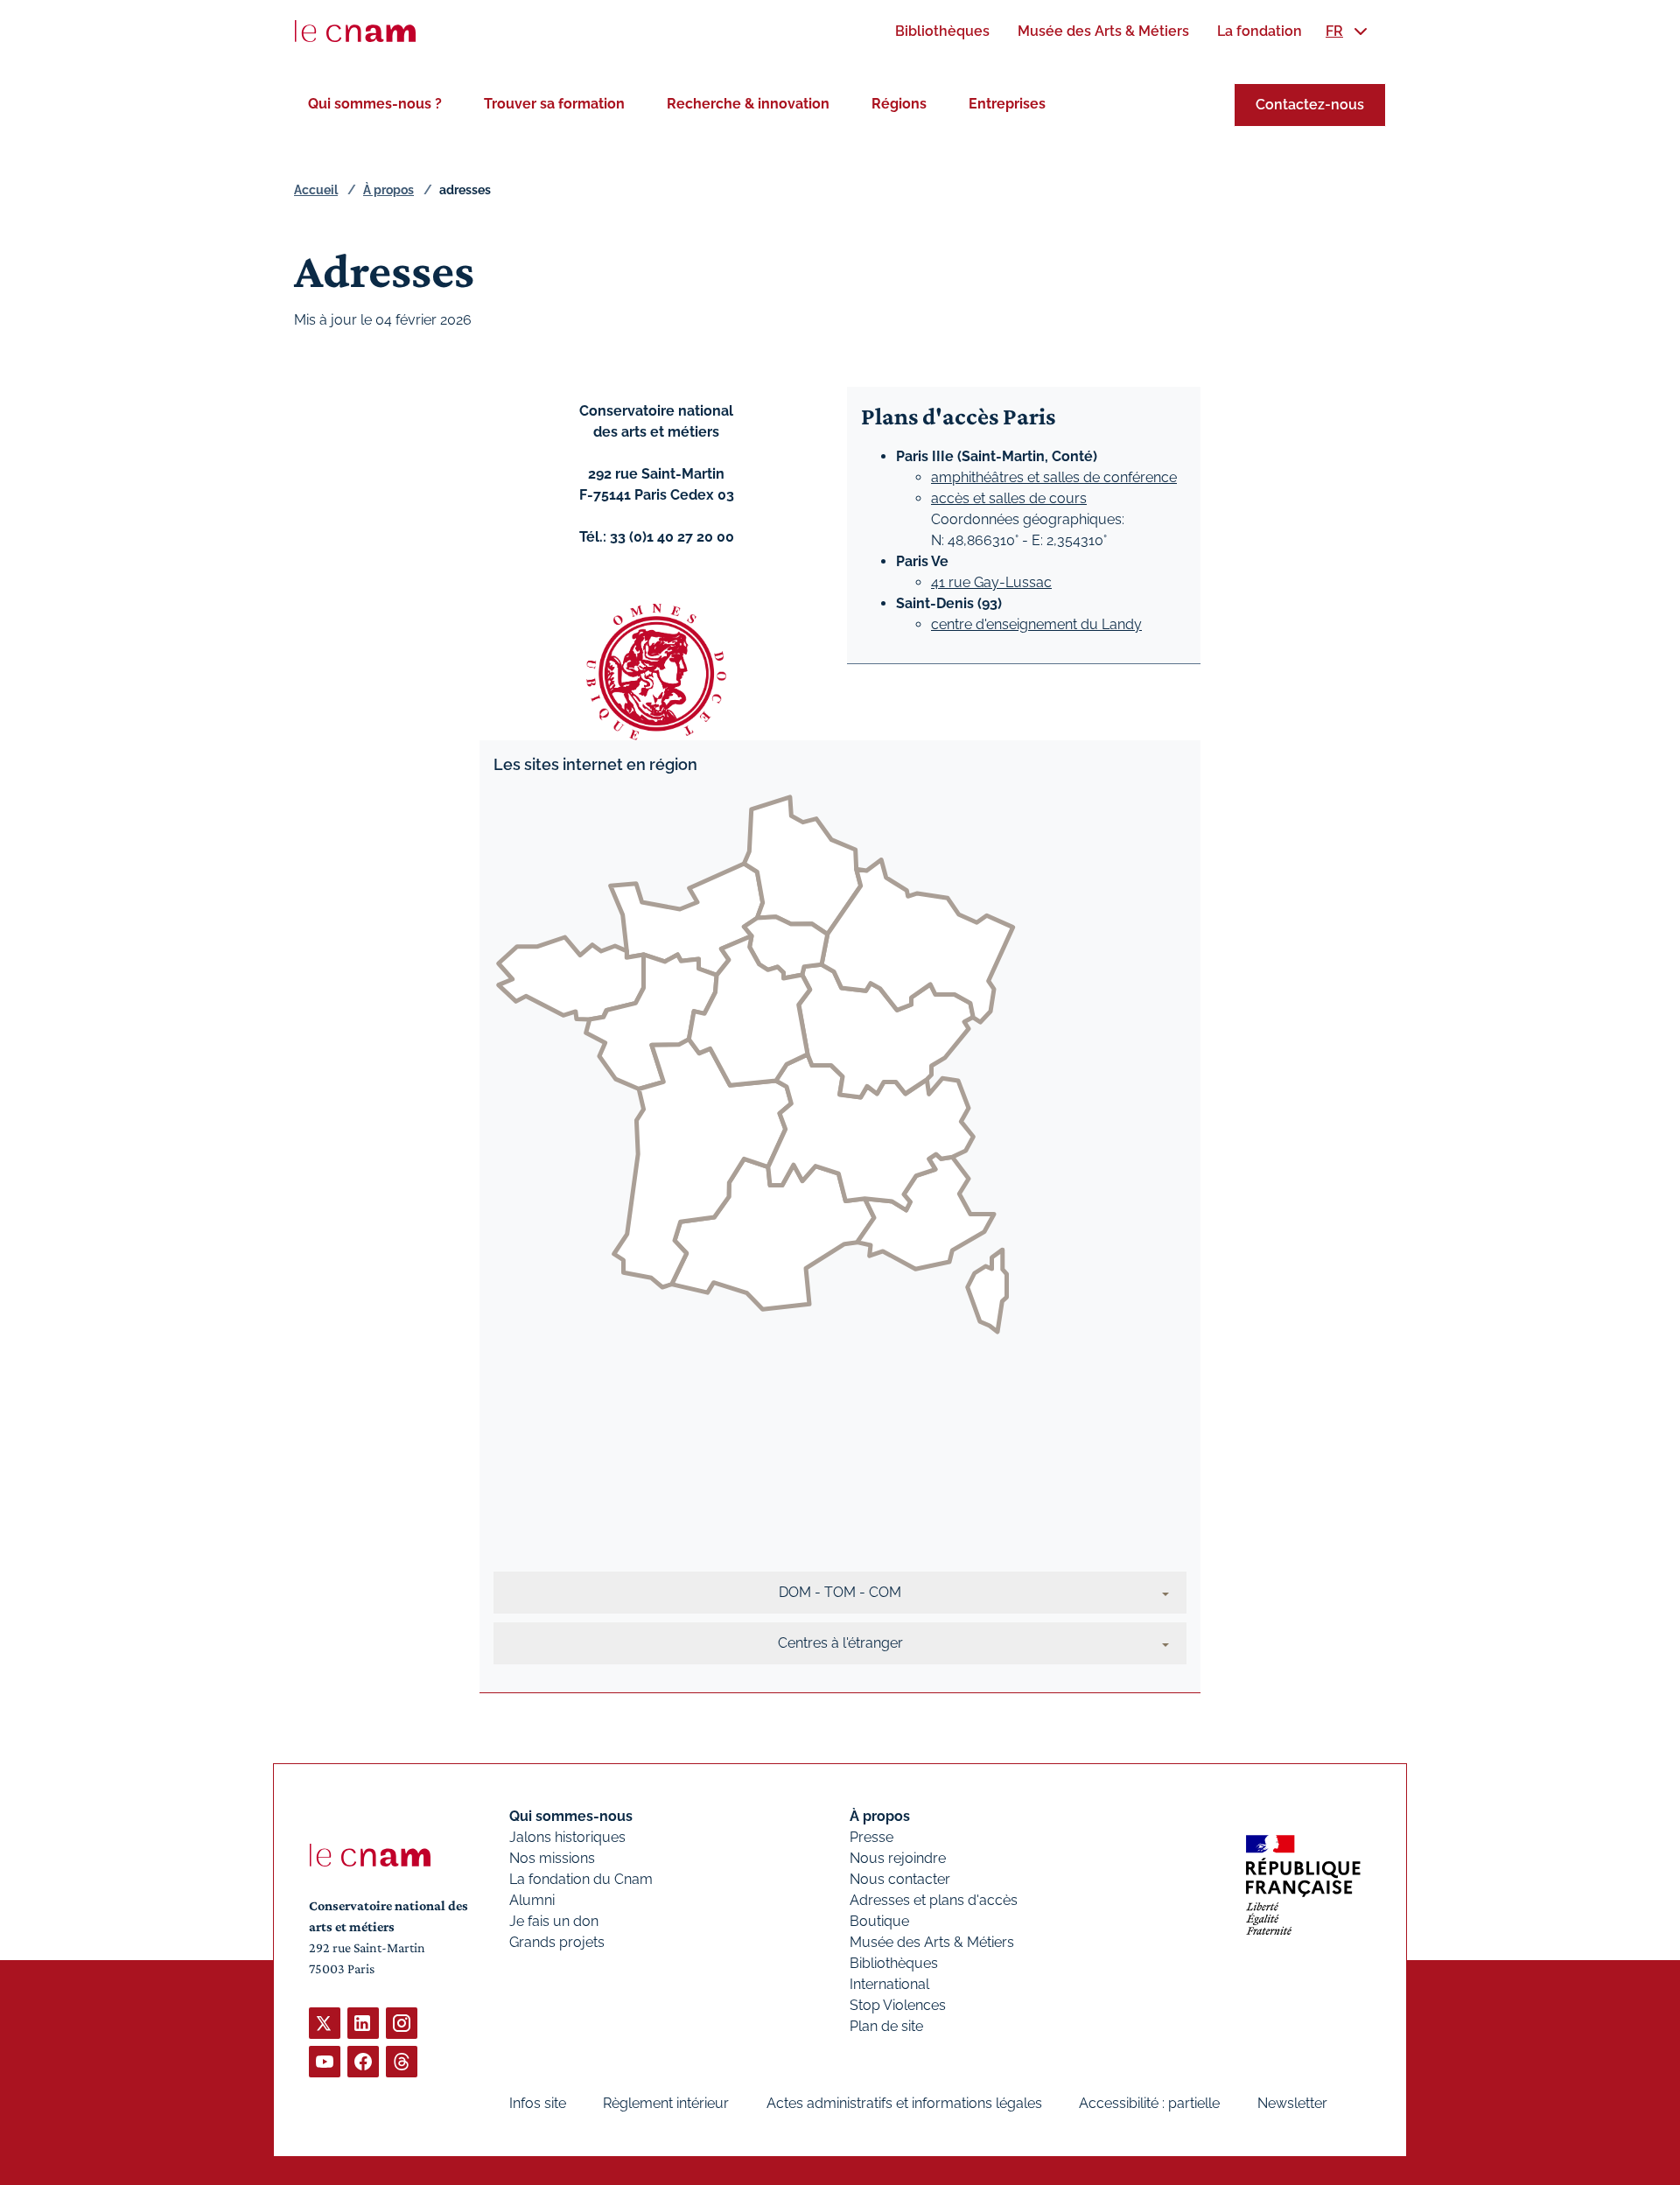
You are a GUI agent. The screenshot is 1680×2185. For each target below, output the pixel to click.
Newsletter (1292, 2103)
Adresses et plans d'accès (934, 1900)
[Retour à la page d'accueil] (355, 32)
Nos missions (552, 1858)
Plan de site (886, 2026)
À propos (388, 190)
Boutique (879, 1921)
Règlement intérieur (666, 2103)
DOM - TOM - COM (840, 1592)
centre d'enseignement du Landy (1036, 624)
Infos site (538, 2103)
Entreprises (1007, 104)
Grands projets (557, 1942)
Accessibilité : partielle (1149, 2103)
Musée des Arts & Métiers (932, 1942)
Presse (871, 1837)
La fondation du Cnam (581, 1879)
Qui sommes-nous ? (375, 104)
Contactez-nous (1310, 105)
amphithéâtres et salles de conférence (1054, 477)
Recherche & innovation (748, 104)
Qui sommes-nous (571, 1816)
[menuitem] (942, 31)
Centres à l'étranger (840, 1643)
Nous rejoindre (898, 1858)
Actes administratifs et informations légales (904, 2103)
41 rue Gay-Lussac (991, 582)
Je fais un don (554, 1921)
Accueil (316, 190)
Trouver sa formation (554, 104)
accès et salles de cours (1009, 498)
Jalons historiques (567, 1837)
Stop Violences (898, 2005)
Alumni (532, 1900)
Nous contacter (900, 1879)
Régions (899, 104)
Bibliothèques (894, 1963)
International (889, 1984)
